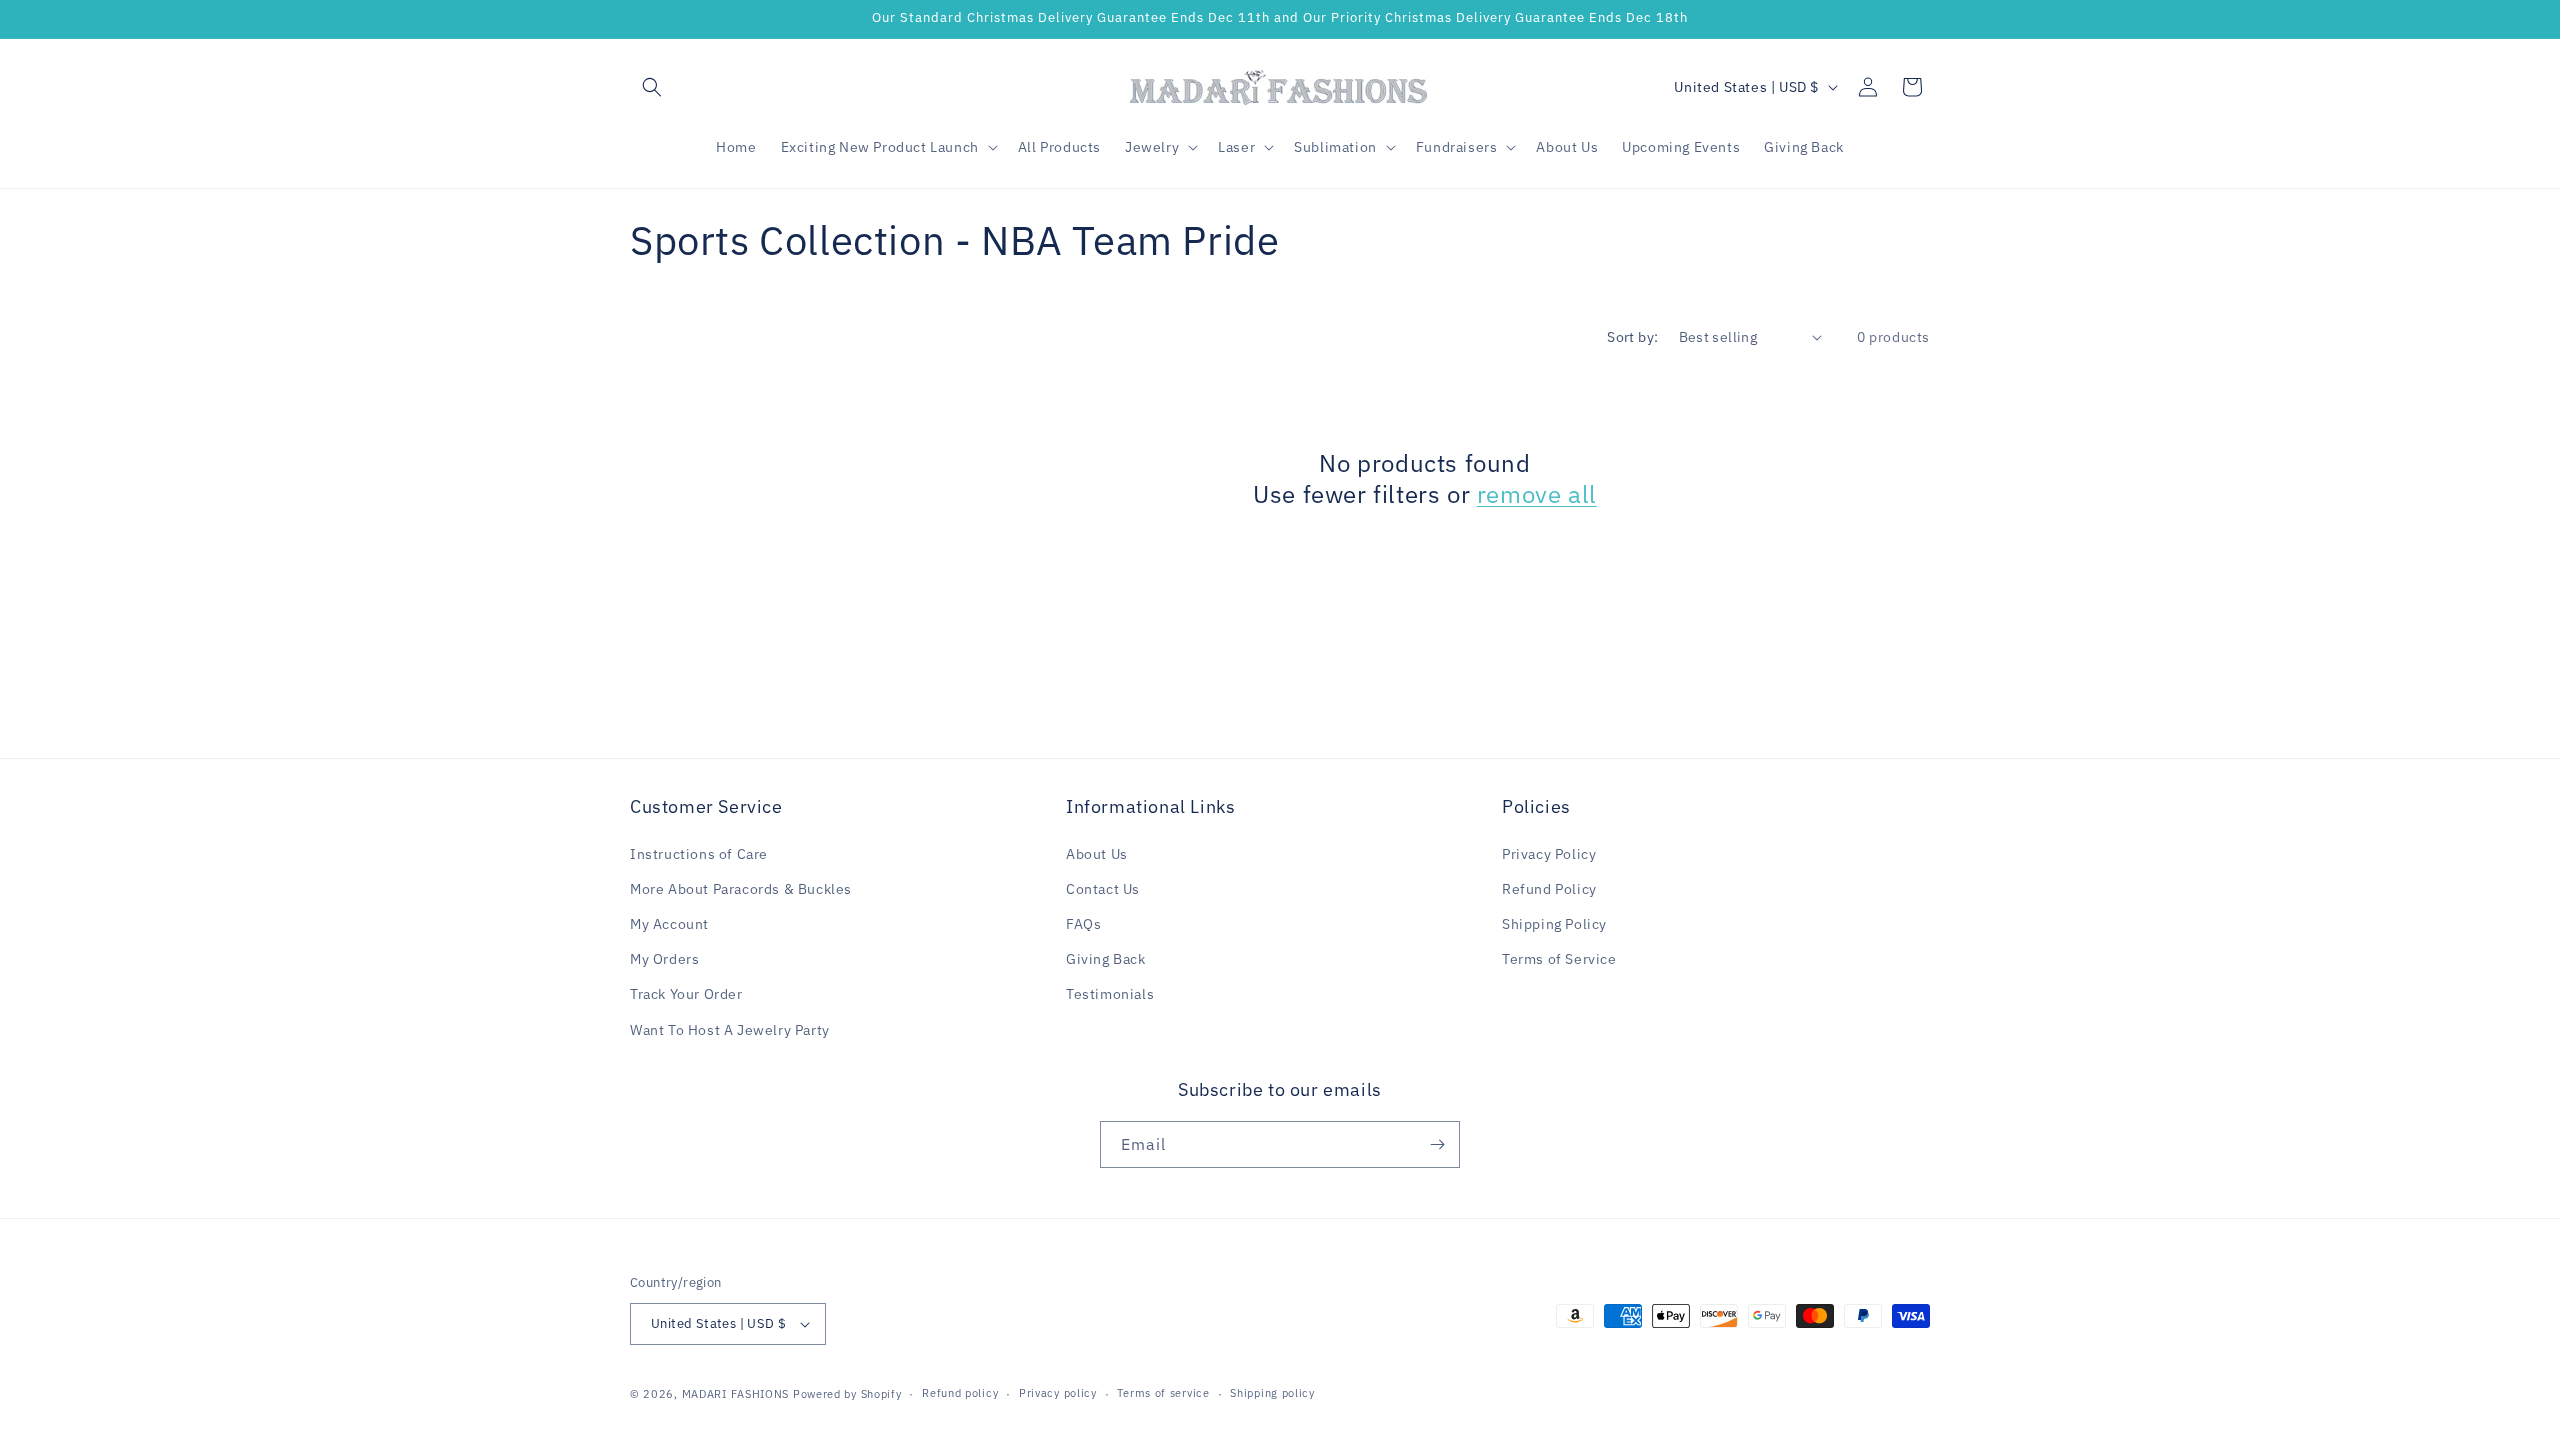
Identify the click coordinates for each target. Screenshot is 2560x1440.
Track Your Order (686, 994)
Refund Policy (1549, 889)
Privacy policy (1058, 1393)
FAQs (1083, 924)
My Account (669, 924)
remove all (1537, 494)
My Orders (664, 959)
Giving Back (1106, 959)
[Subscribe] (1437, 1144)
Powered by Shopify (847, 1394)
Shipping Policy (1554, 924)
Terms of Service (1559, 959)
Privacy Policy (1549, 854)
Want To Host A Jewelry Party (730, 1030)
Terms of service (1163, 1393)
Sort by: (1632, 337)
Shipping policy (1272, 1393)
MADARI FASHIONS (736, 1394)
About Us (1097, 854)
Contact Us (1103, 889)
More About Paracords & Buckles (741, 889)
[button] (652, 87)
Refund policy (960, 1393)
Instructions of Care (699, 854)
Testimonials (1110, 994)
